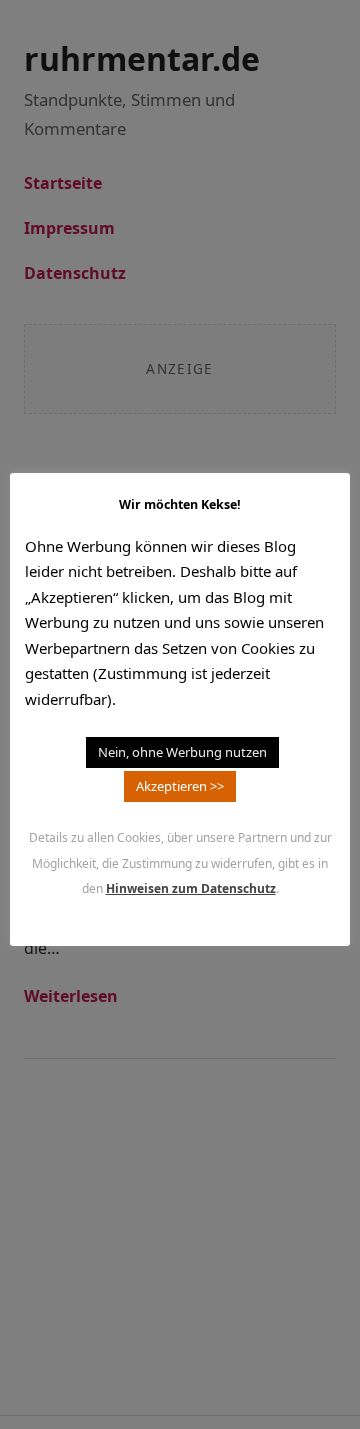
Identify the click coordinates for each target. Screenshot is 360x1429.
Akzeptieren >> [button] (180, 786)
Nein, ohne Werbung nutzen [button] (182, 752)
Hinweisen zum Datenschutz (191, 888)
